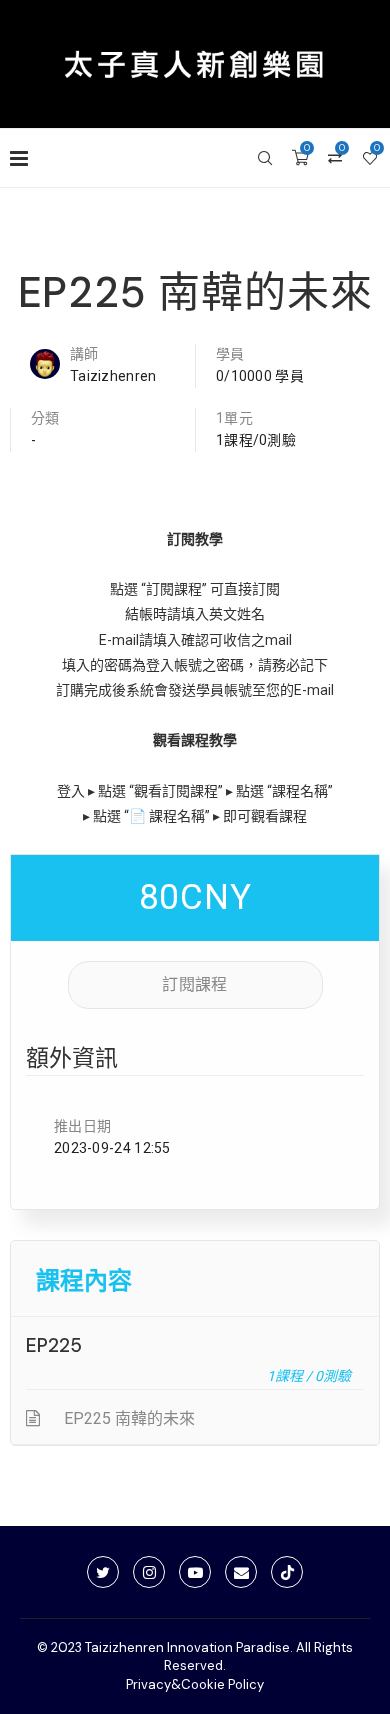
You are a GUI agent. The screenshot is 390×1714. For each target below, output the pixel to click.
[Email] (241, 1572)
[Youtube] (195, 1572)
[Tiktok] (287, 1572)
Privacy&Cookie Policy (195, 1684)
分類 (45, 418)
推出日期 (82, 1126)
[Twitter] (103, 1572)
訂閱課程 (194, 984)
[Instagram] (149, 1572)
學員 (230, 354)
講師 (84, 354)
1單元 (234, 418)
